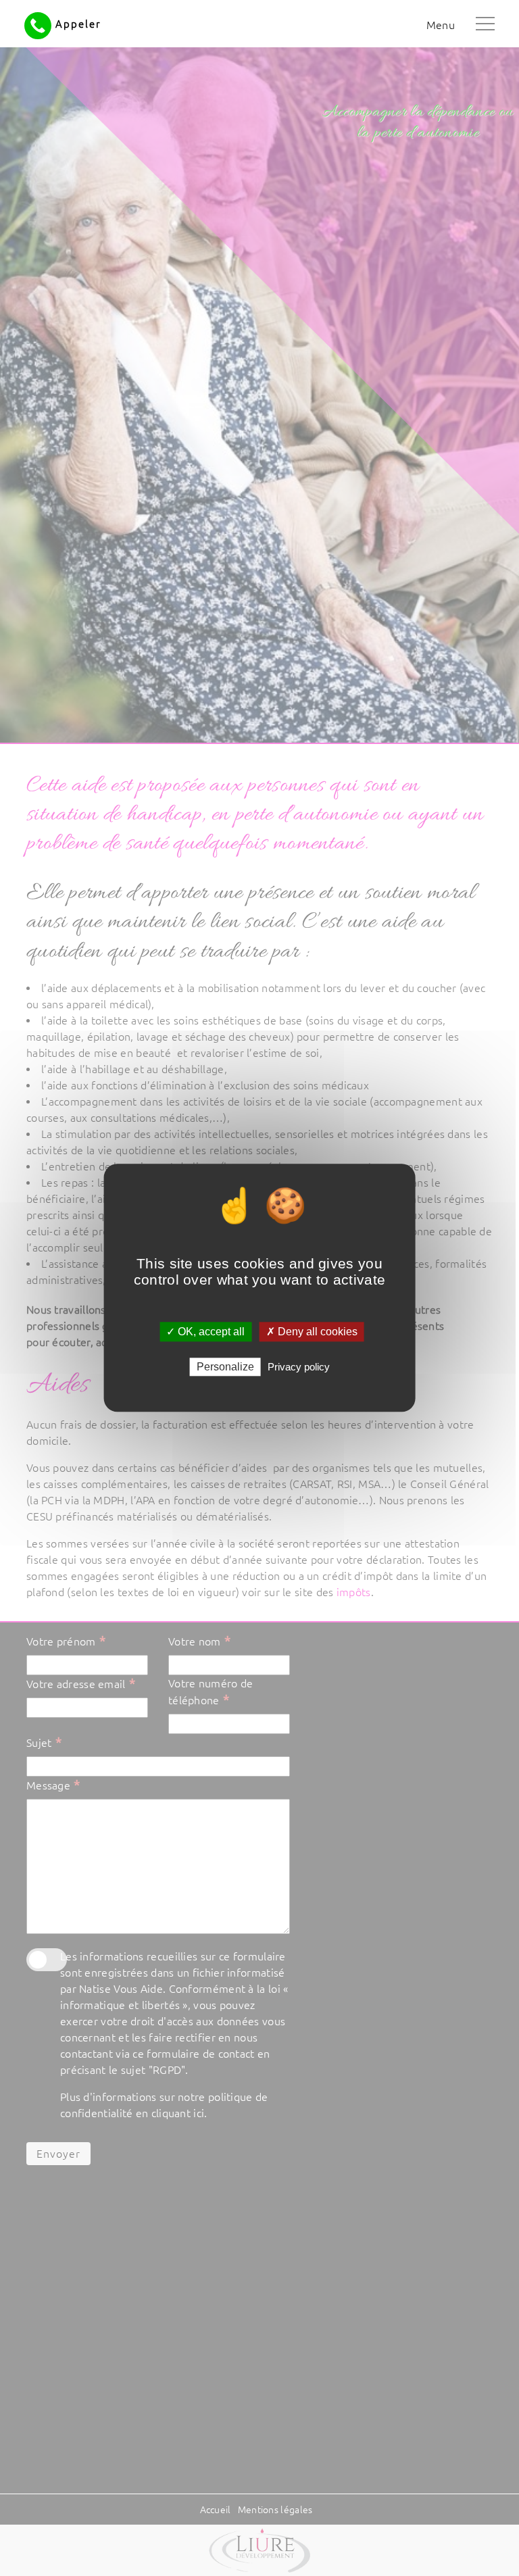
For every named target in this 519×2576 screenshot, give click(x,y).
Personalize (225, 1367)
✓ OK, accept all (205, 1332)
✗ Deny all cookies (312, 1332)
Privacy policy (299, 1367)
